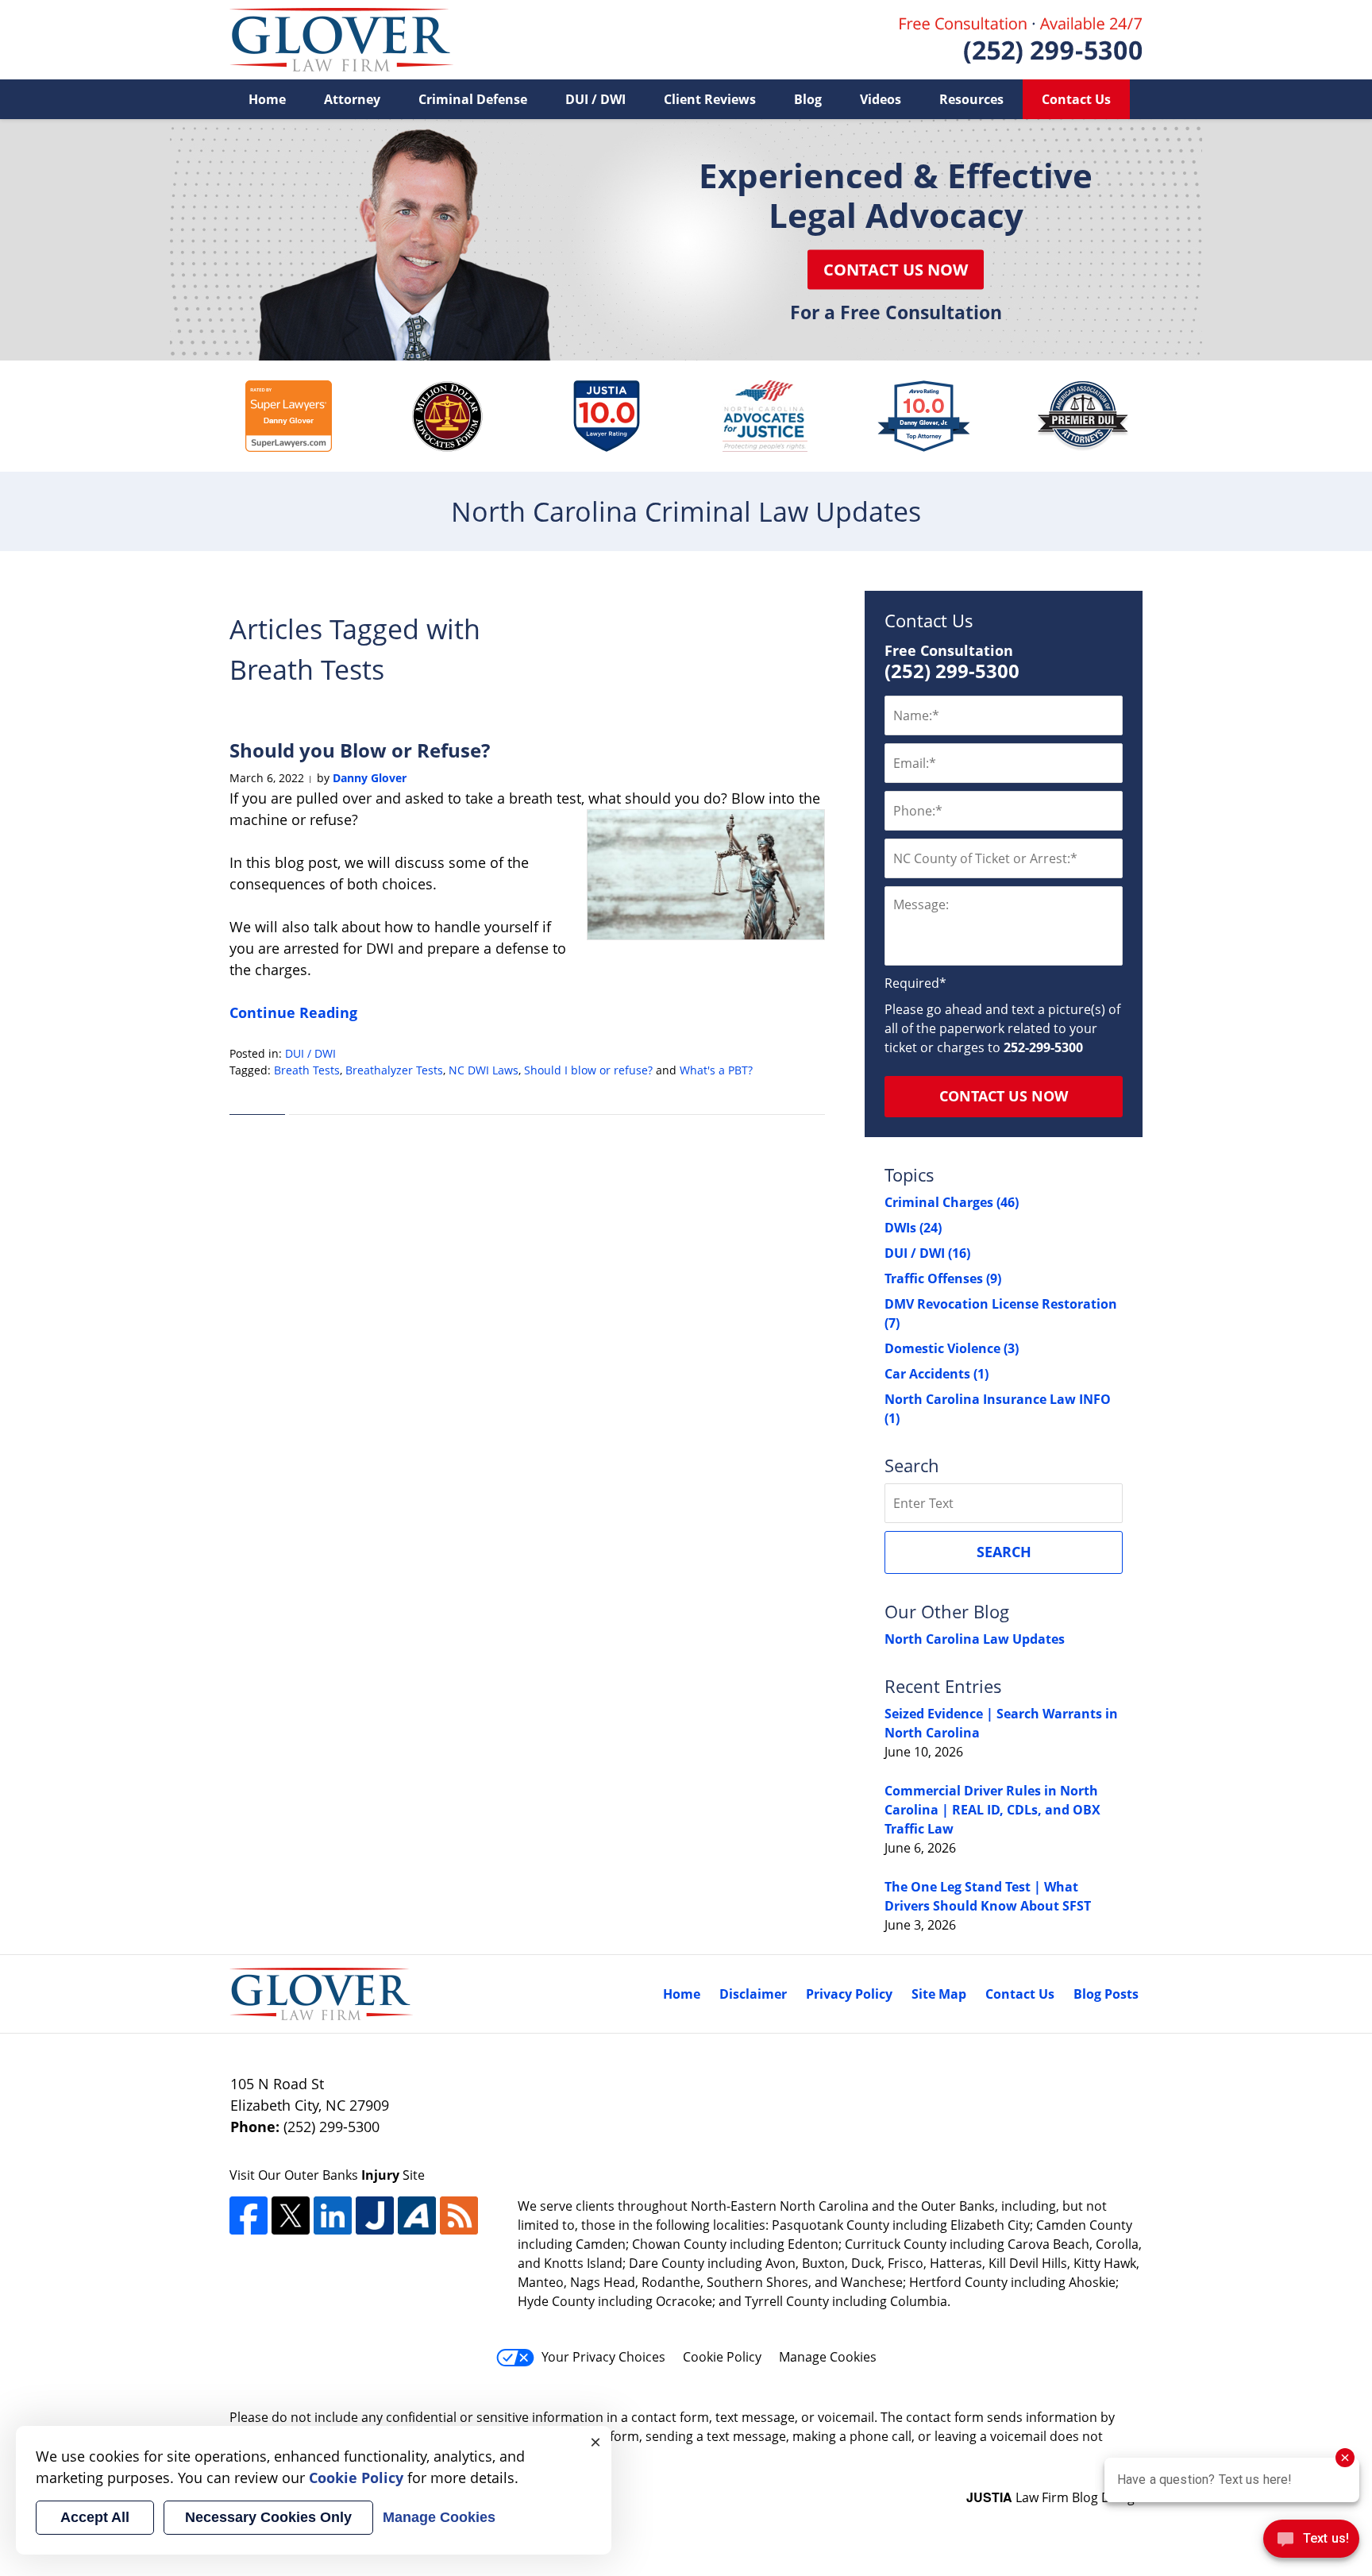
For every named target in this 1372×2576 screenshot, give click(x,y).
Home (267, 99)
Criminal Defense (473, 99)
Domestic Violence (952, 1348)
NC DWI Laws (484, 1070)
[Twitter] (291, 2215)
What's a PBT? (716, 1070)
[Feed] (459, 2215)
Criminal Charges (952, 1202)
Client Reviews (710, 99)
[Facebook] (249, 2215)
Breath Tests (307, 1070)
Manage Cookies (828, 2357)
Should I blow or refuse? (588, 1070)
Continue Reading (293, 1012)
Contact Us (1076, 99)
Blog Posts (1106, 1994)
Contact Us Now (896, 270)
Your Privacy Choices (603, 2357)
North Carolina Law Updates (975, 1639)
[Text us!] (1311, 2543)
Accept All (95, 2517)
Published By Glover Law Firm (1021, 40)
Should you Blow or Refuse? (364, 750)
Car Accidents (937, 1374)
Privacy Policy (849, 1994)
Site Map (939, 1994)
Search (1004, 1552)
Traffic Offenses (943, 1278)
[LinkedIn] (333, 2215)
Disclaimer (753, 1994)
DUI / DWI (595, 99)
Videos (881, 99)
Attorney (352, 99)
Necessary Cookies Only (268, 2517)
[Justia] (375, 2215)
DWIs (913, 1228)
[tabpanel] (289, 416)
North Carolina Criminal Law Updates (341, 40)
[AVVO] (417, 2215)
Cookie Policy (722, 2357)
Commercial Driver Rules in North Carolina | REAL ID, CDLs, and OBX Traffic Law (992, 1810)
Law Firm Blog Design (1054, 2497)
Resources (971, 99)
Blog (808, 99)
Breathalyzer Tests (394, 1070)
